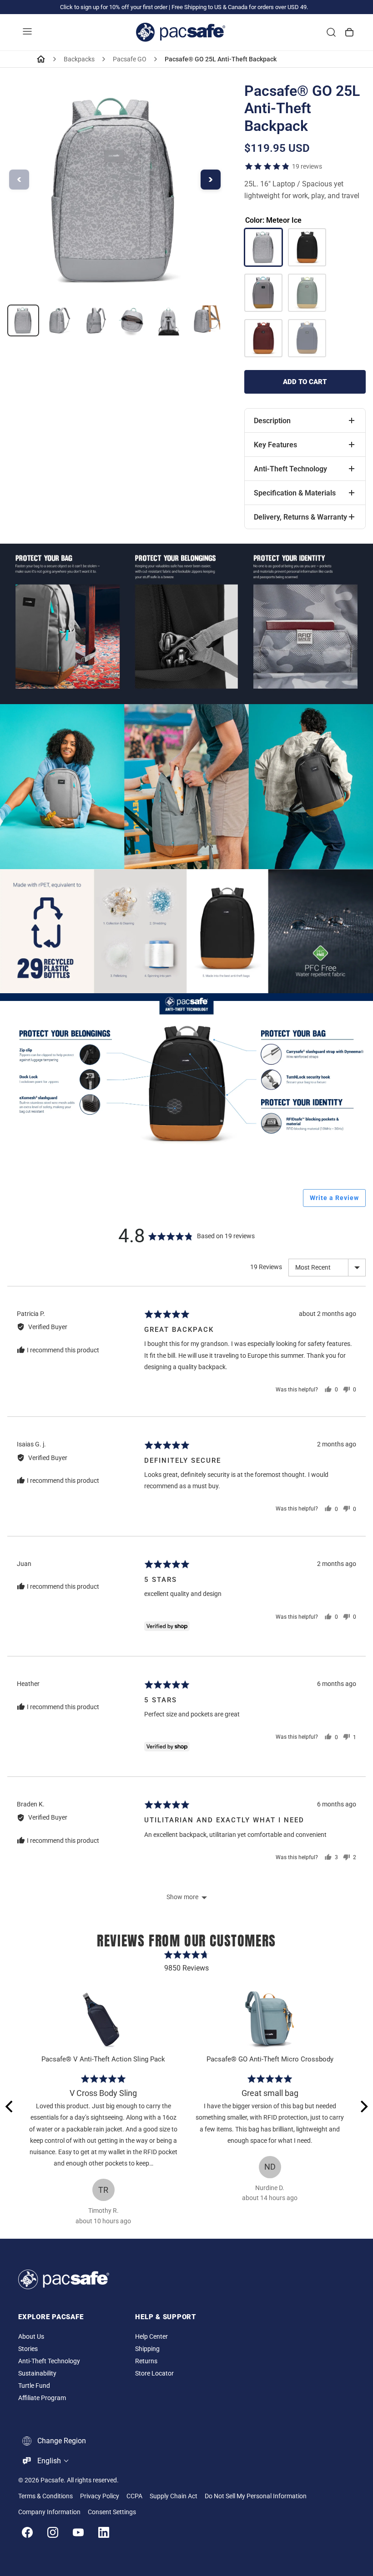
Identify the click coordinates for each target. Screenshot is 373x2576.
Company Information (49, 2512)
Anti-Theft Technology (49, 2361)
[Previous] (10, 2106)
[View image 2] (60, 320)
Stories (28, 2349)
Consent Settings (112, 2512)
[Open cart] (349, 32)
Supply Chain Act (174, 2496)
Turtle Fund (34, 2386)
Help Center (151, 2337)
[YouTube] (78, 2532)
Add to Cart (305, 382)
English (49, 2461)
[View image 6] (205, 320)
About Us (31, 2337)
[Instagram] (53, 2532)
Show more (182, 1897)
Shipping (147, 2349)
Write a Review (334, 1198)
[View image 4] (132, 320)
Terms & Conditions (45, 2496)
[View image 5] (169, 320)
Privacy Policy (100, 2496)
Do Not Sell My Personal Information (256, 2496)
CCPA (134, 2496)
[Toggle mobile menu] (27, 32)
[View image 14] (23, 320)
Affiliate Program (42, 2398)
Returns (146, 2361)
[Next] (363, 2106)
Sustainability (37, 2373)
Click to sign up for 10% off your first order (114, 7)
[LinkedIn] (104, 2532)
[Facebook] (27, 2532)
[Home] (41, 59)
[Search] (331, 32)
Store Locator (154, 2373)
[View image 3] (96, 320)
